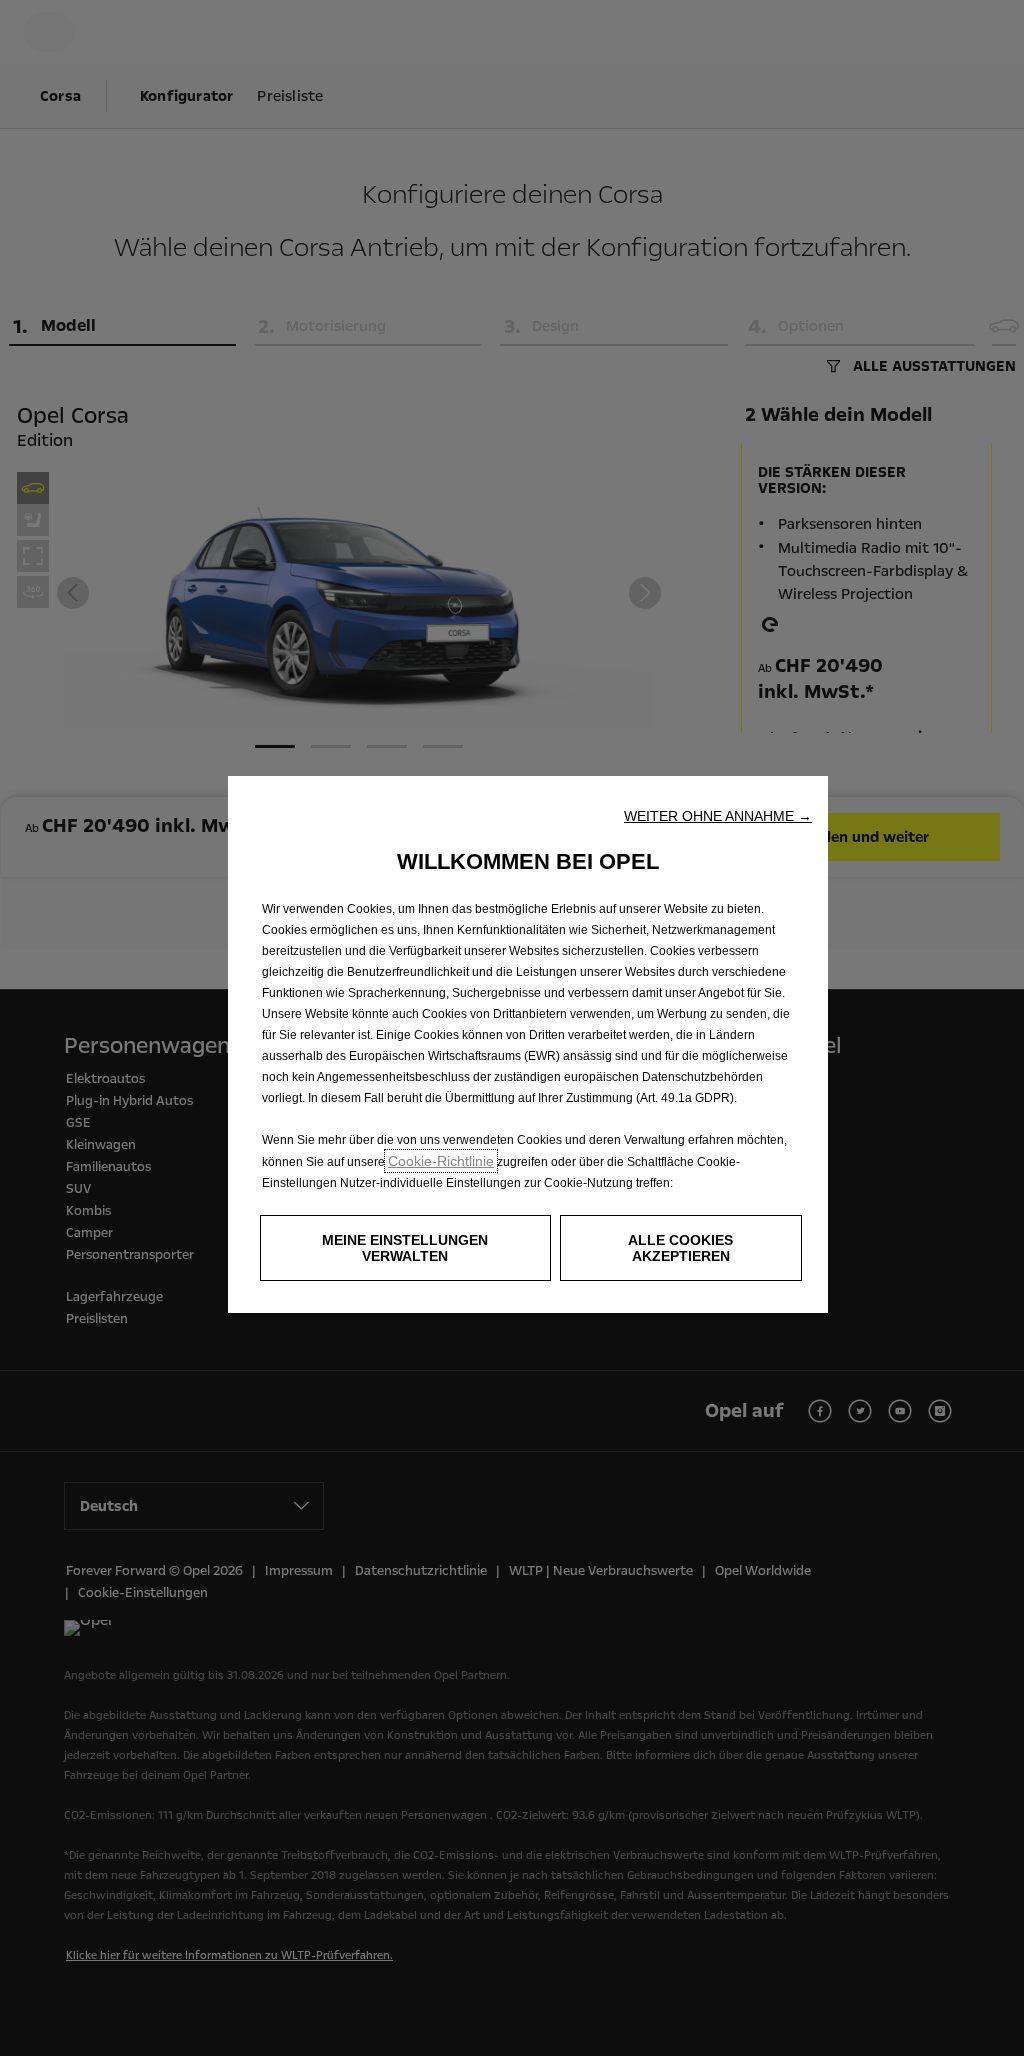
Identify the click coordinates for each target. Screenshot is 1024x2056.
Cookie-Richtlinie (441, 1161)
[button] (718, 816)
